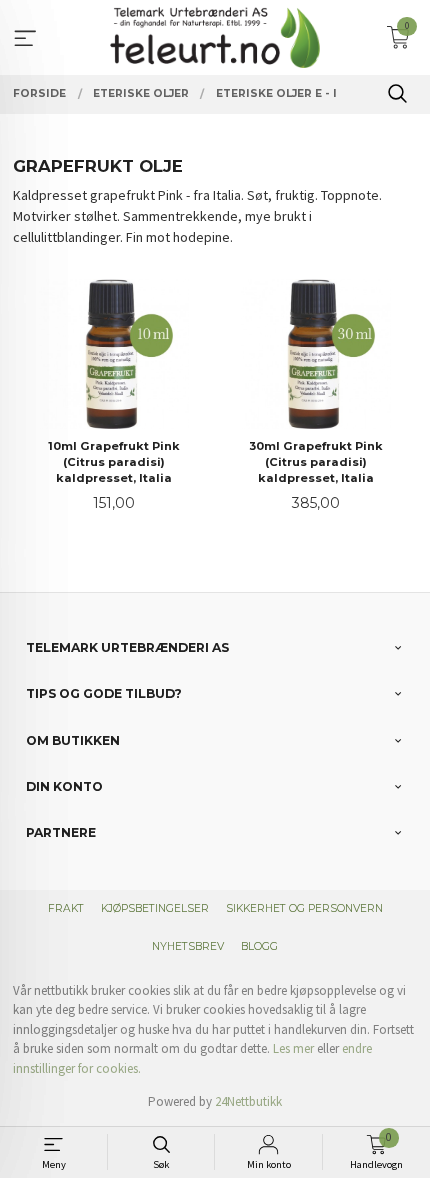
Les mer (293, 1048)
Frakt (66, 908)
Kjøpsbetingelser (155, 908)
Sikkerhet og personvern (304, 908)
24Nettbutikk (248, 1101)
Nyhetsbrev (188, 946)
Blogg (259, 946)
